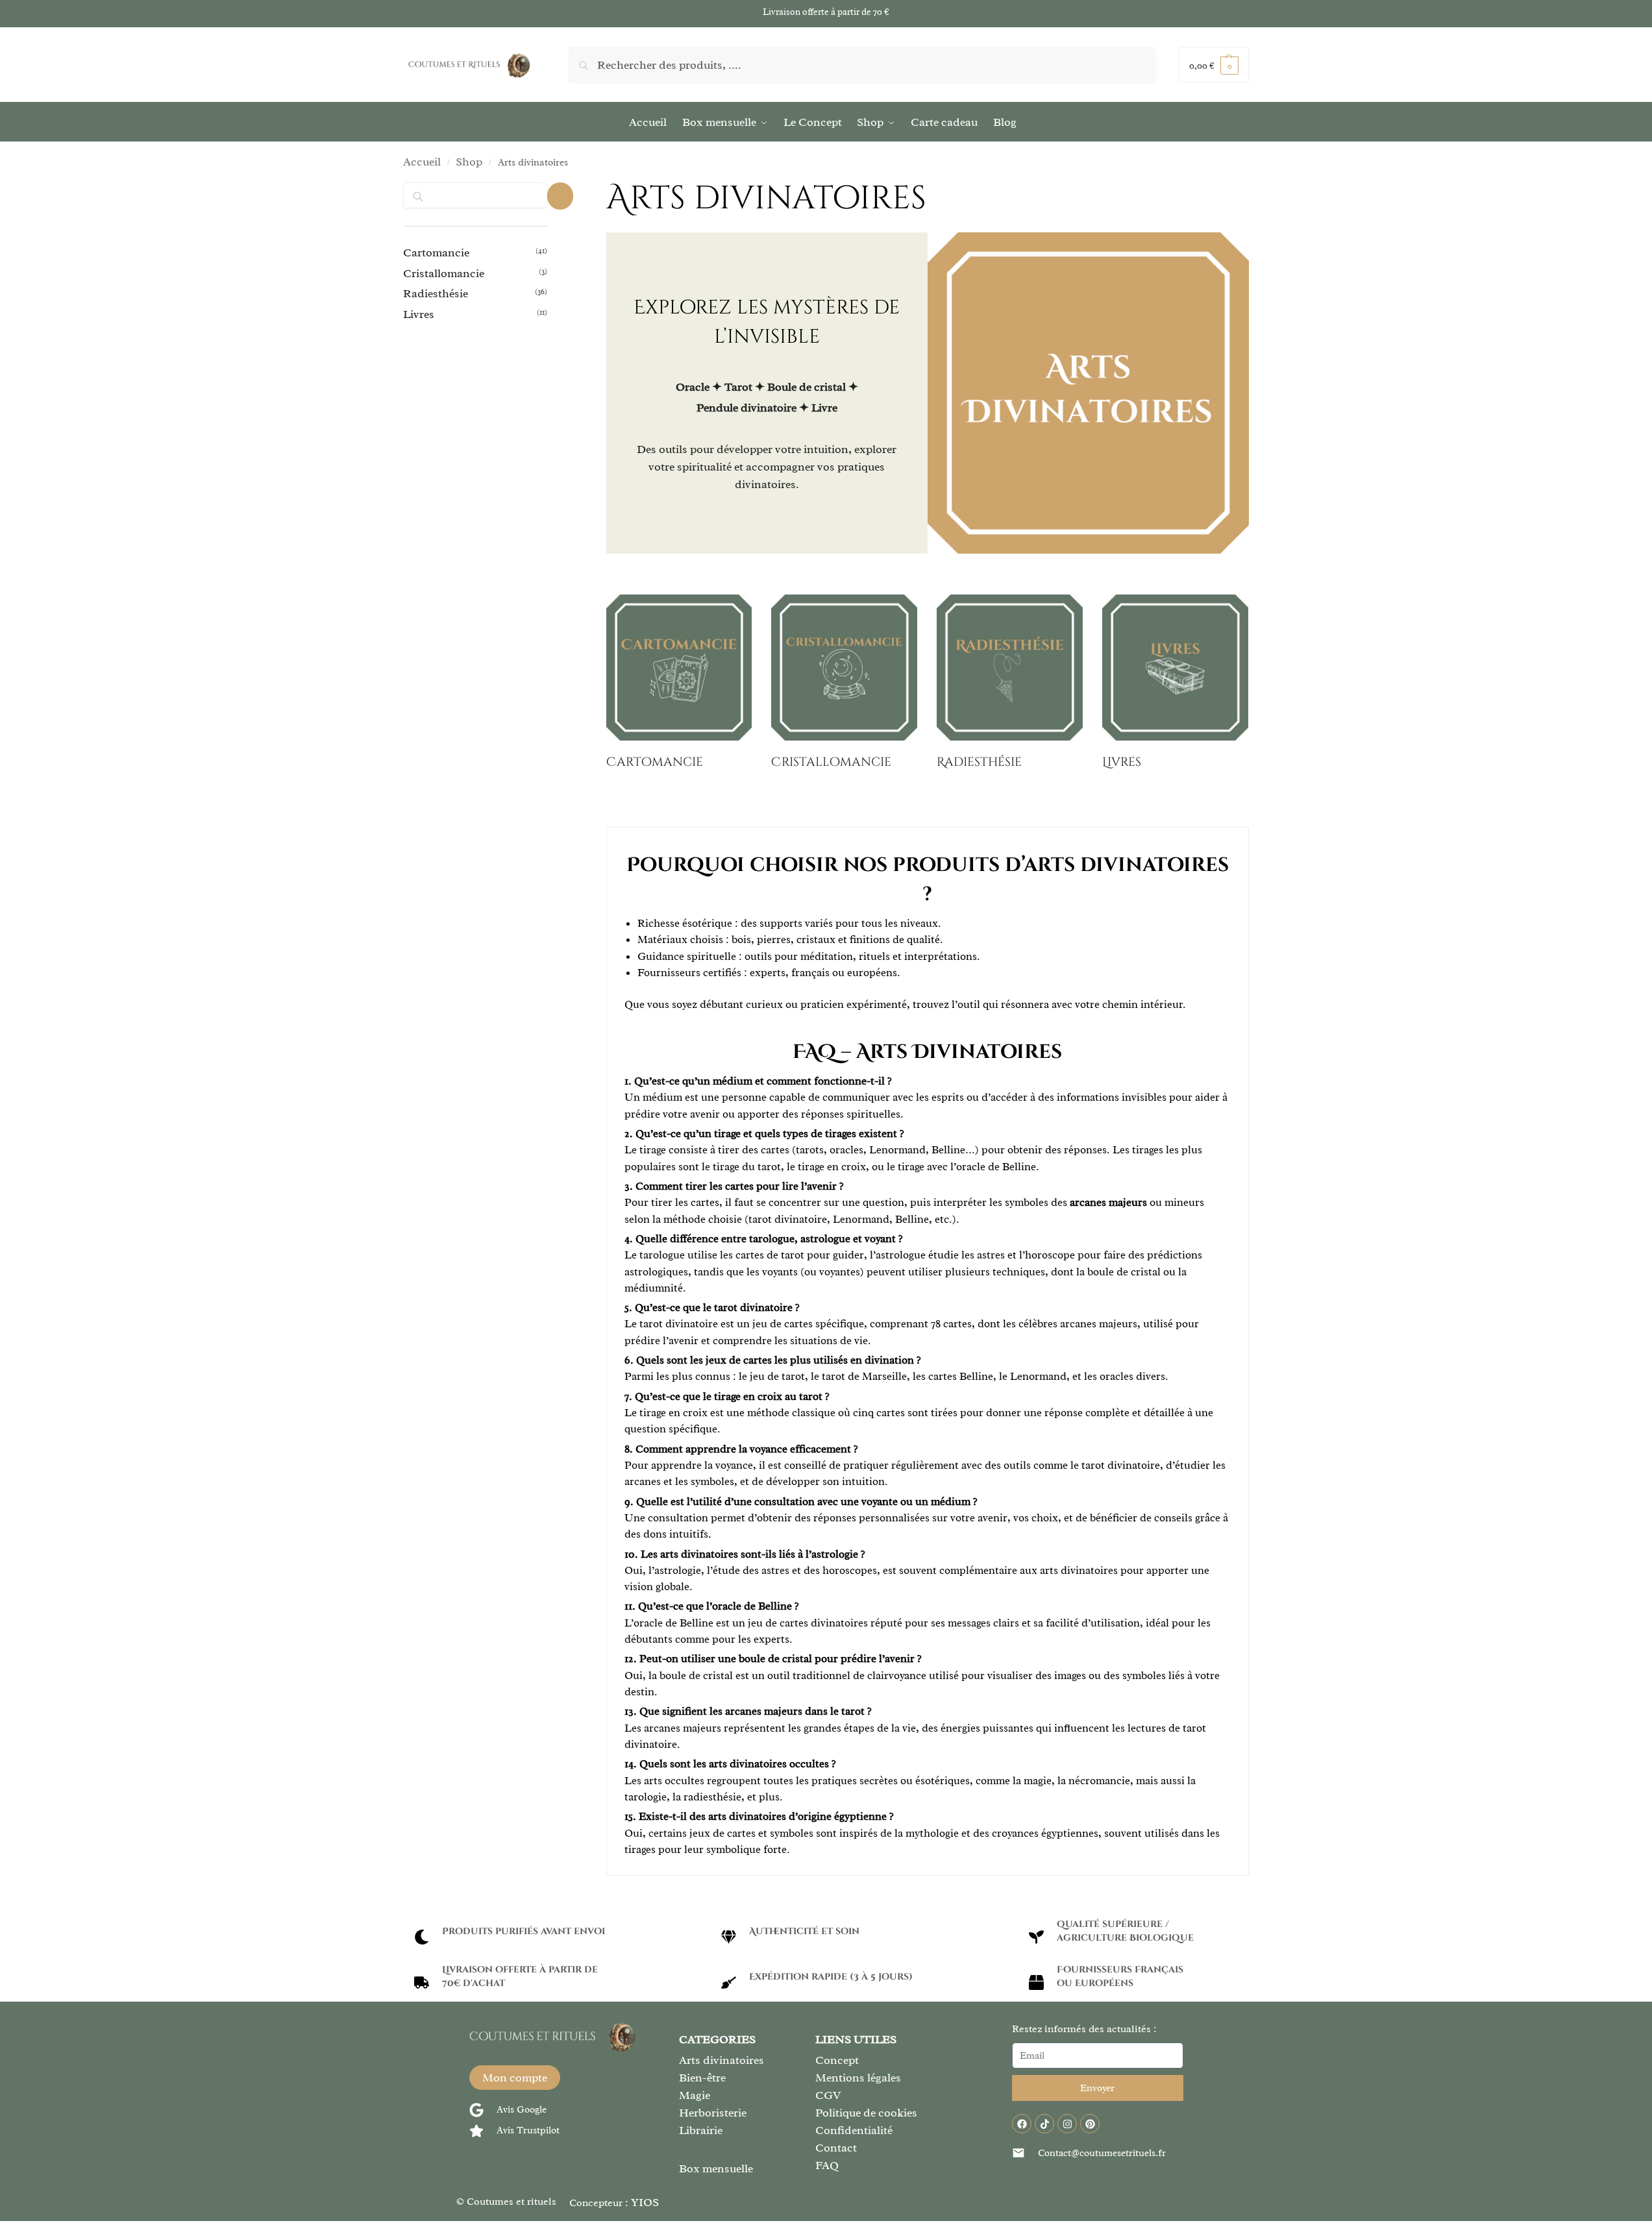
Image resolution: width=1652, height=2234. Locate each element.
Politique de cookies (866, 2113)
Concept (837, 2060)
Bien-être (702, 2078)
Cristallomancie (444, 273)
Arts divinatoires (721, 2060)
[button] (1214, 65)
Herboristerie (713, 2113)
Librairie (701, 2130)
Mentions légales (858, 2078)
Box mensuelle (716, 2168)
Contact (836, 2148)
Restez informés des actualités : (1084, 2029)
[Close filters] (560, 196)
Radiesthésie (436, 293)
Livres (419, 314)
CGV (828, 2095)
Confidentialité (854, 2130)
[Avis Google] (476, 2110)
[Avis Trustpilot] (476, 2131)
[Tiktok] (1044, 2124)
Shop (469, 162)
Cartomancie (436, 252)
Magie (695, 2095)
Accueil (422, 162)
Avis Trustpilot (528, 2130)
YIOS (645, 2202)
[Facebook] (1022, 2124)
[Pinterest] (1090, 2124)
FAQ (827, 2165)
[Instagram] (1067, 2124)
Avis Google (522, 2110)
